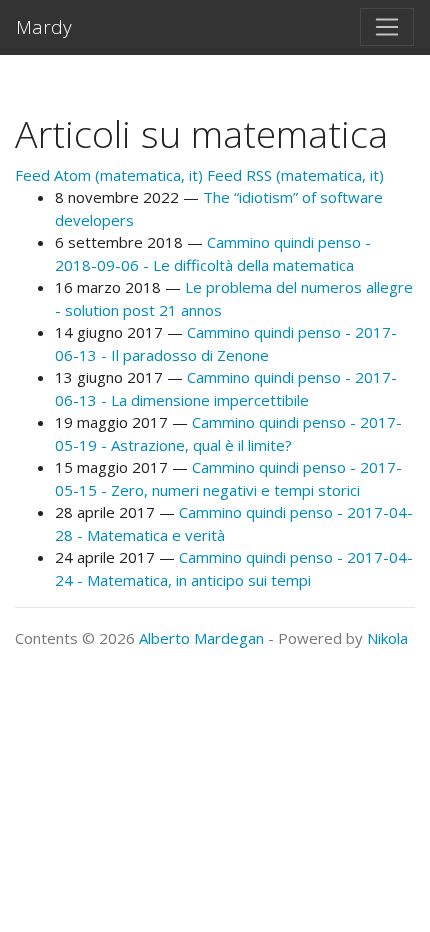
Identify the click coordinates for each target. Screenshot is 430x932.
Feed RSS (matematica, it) (295, 175)
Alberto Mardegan (201, 638)
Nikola (387, 638)
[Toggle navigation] (387, 27)
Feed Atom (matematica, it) (109, 175)
